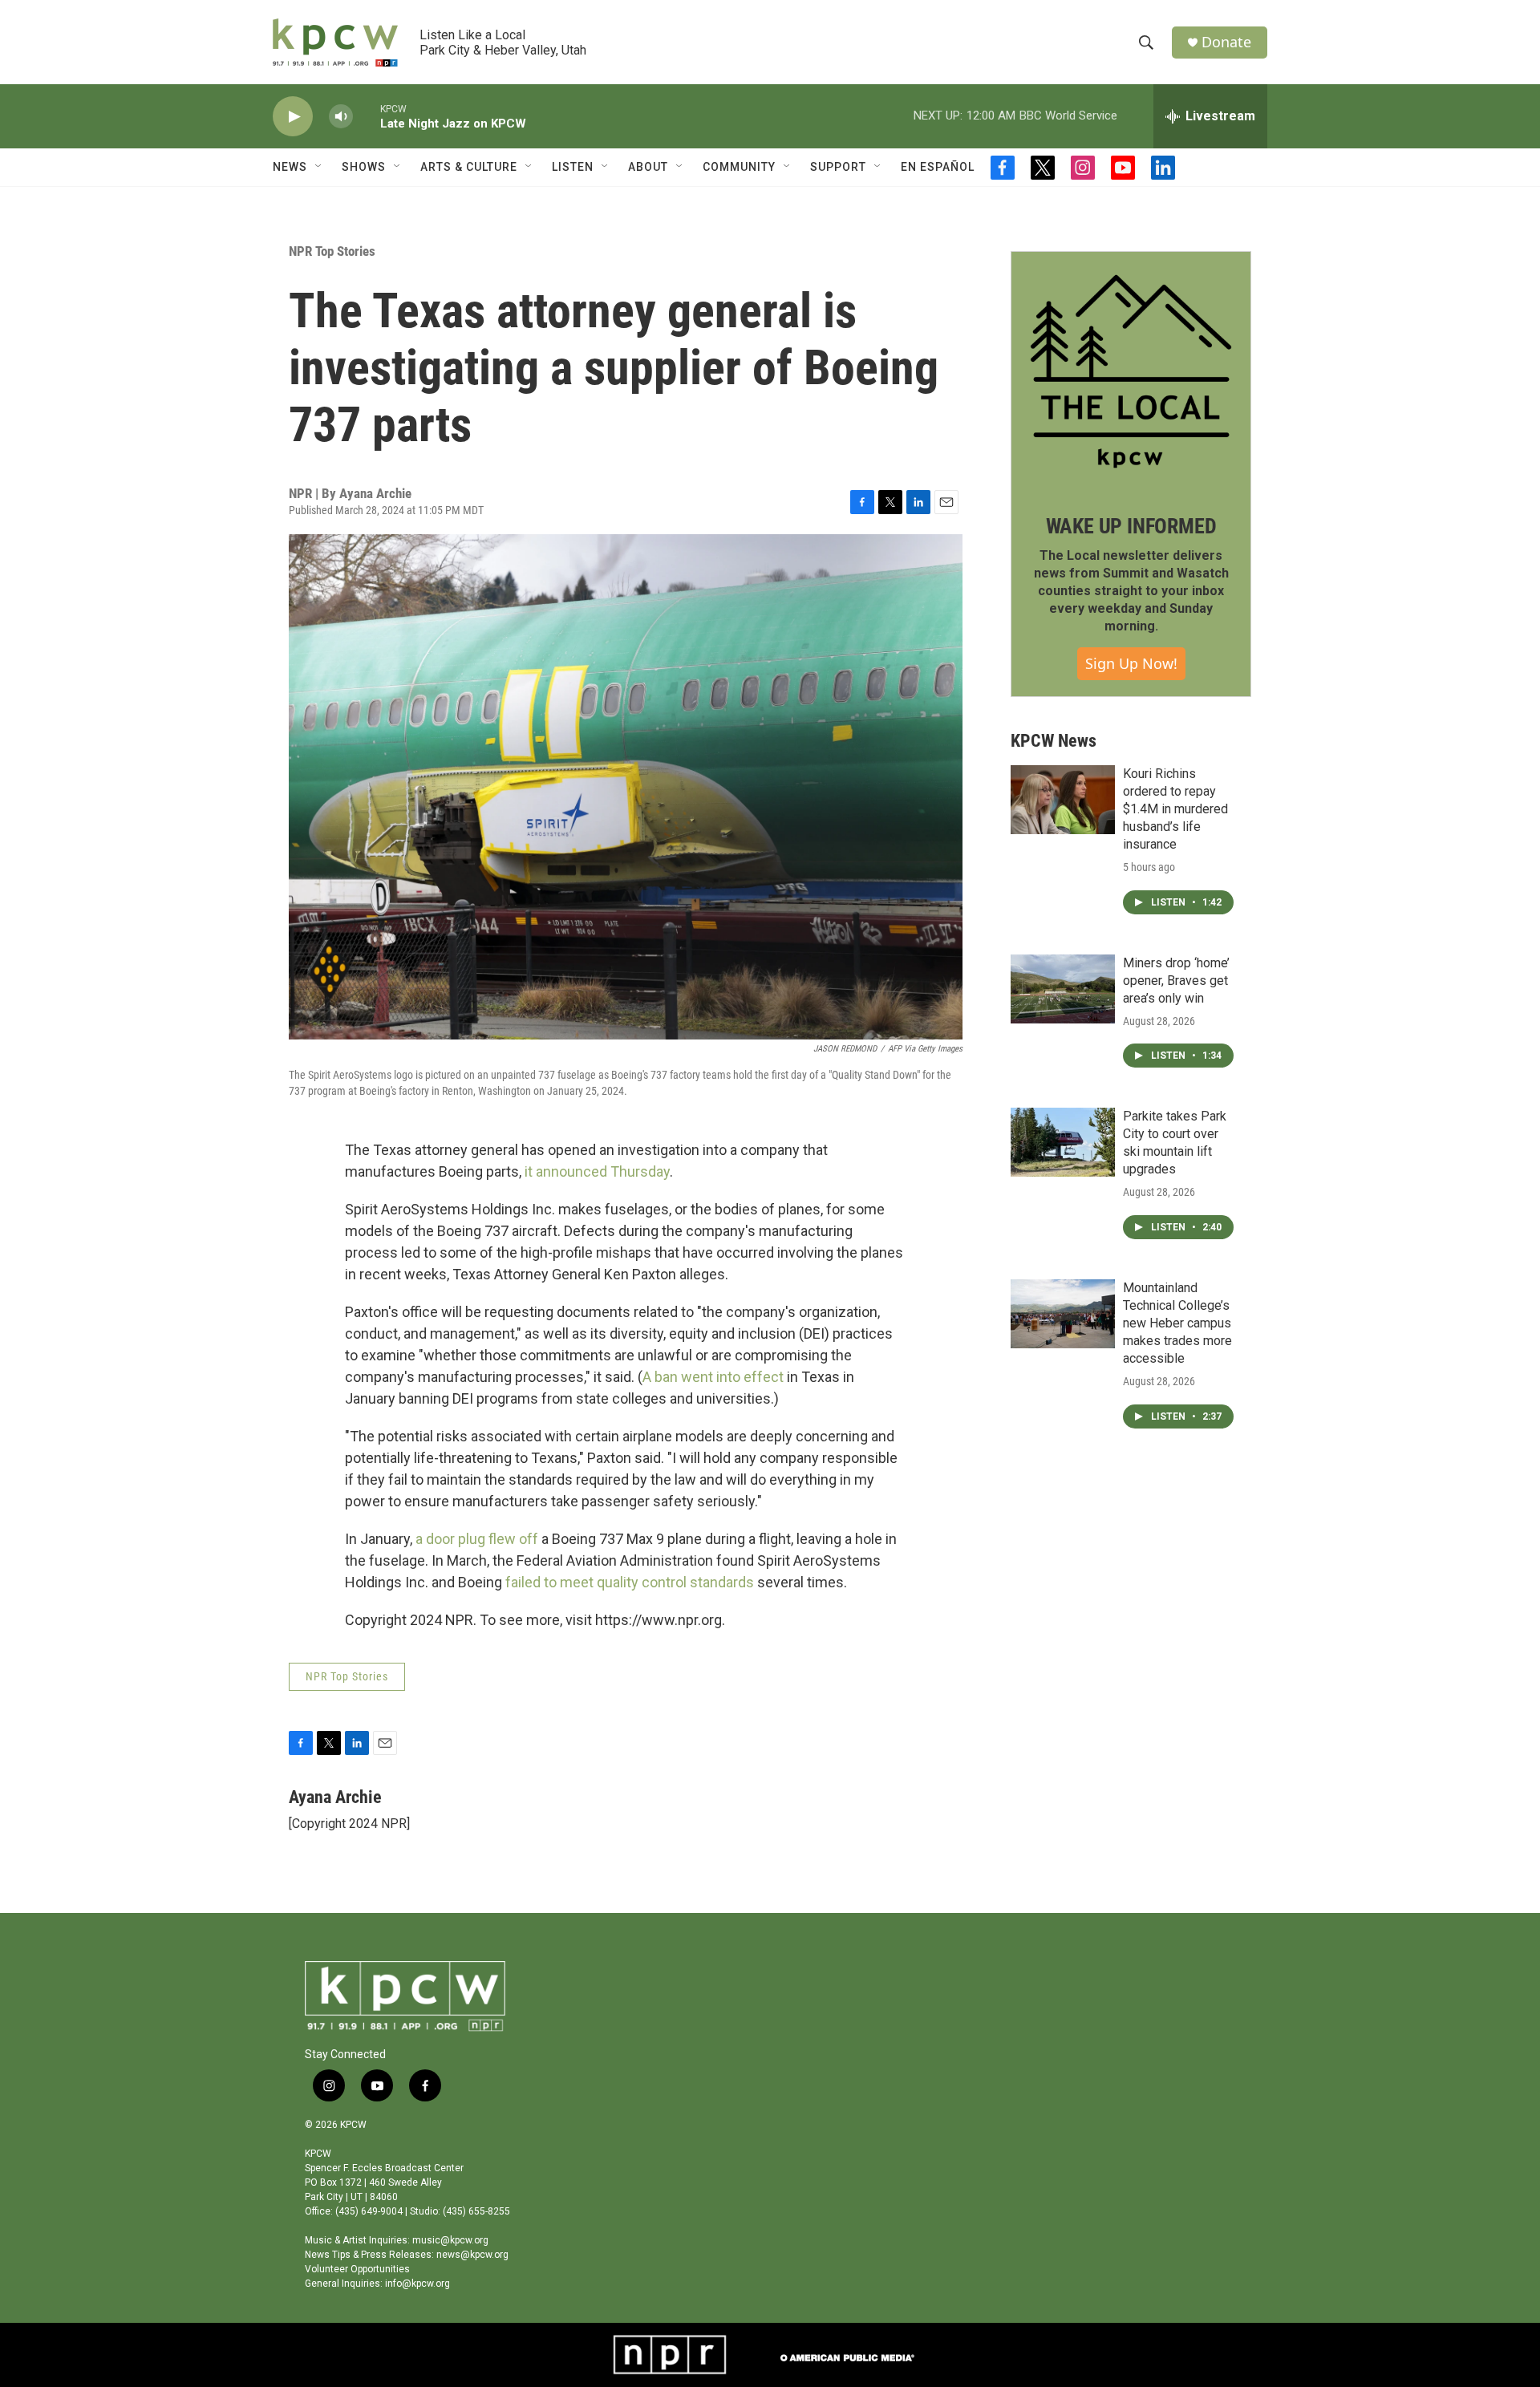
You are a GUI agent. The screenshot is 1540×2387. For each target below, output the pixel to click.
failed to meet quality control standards (630, 1582)
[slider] (367, 116)
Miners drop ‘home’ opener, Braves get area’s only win (1176, 981)
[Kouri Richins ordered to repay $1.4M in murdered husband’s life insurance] (1063, 800)
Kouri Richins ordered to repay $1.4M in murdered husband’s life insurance (1175, 809)
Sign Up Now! (1131, 663)
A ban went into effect (715, 1377)
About (648, 167)
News (290, 167)
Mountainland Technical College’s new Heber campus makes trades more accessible (1177, 1323)
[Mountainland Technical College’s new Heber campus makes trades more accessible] (1063, 1314)
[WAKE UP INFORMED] (1131, 371)
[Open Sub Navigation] (319, 167)
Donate (1226, 42)
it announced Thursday (597, 1171)
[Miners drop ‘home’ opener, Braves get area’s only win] (1063, 989)
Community (739, 167)
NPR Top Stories (332, 251)
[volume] (341, 117)
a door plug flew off (478, 1539)
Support (838, 167)
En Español (938, 167)
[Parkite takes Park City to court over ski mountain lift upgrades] (1063, 1142)
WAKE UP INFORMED (1131, 526)
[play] (293, 117)
